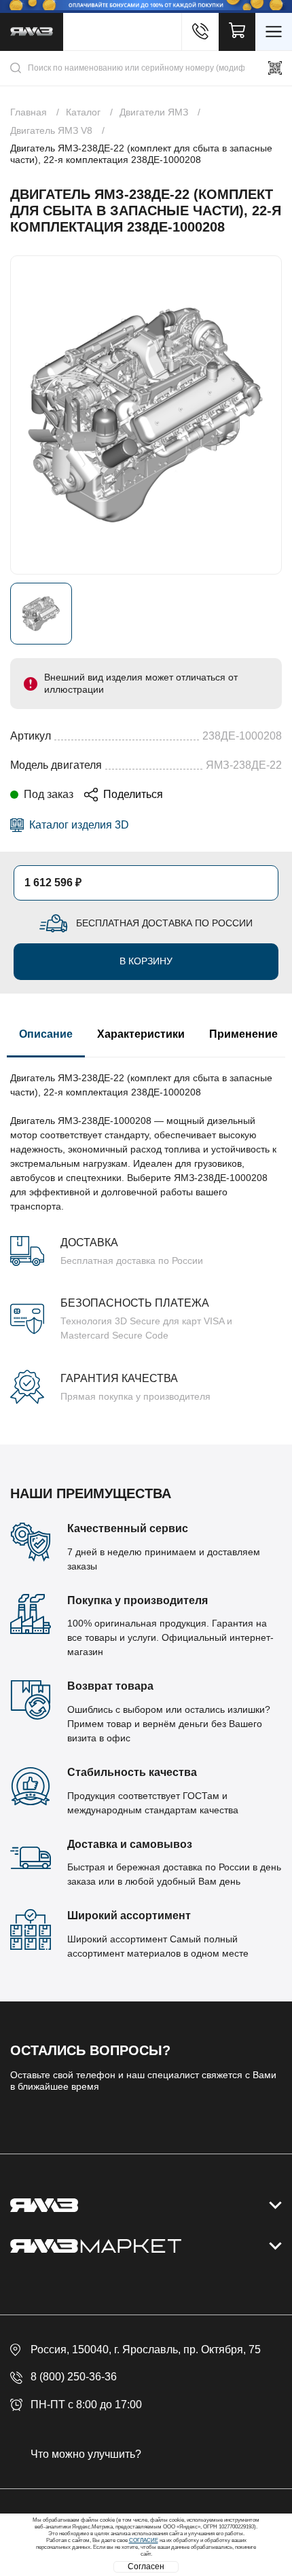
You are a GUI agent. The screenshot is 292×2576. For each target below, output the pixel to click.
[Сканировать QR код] (275, 68)
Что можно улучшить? (86, 2454)
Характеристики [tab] (141, 1034)
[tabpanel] (146, 1231)
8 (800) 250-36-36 (74, 2377)
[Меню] (274, 32)
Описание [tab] (46, 1034)
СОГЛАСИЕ (144, 2540)
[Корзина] (237, 32)
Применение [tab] (243, 1034)
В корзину (146, 961)
